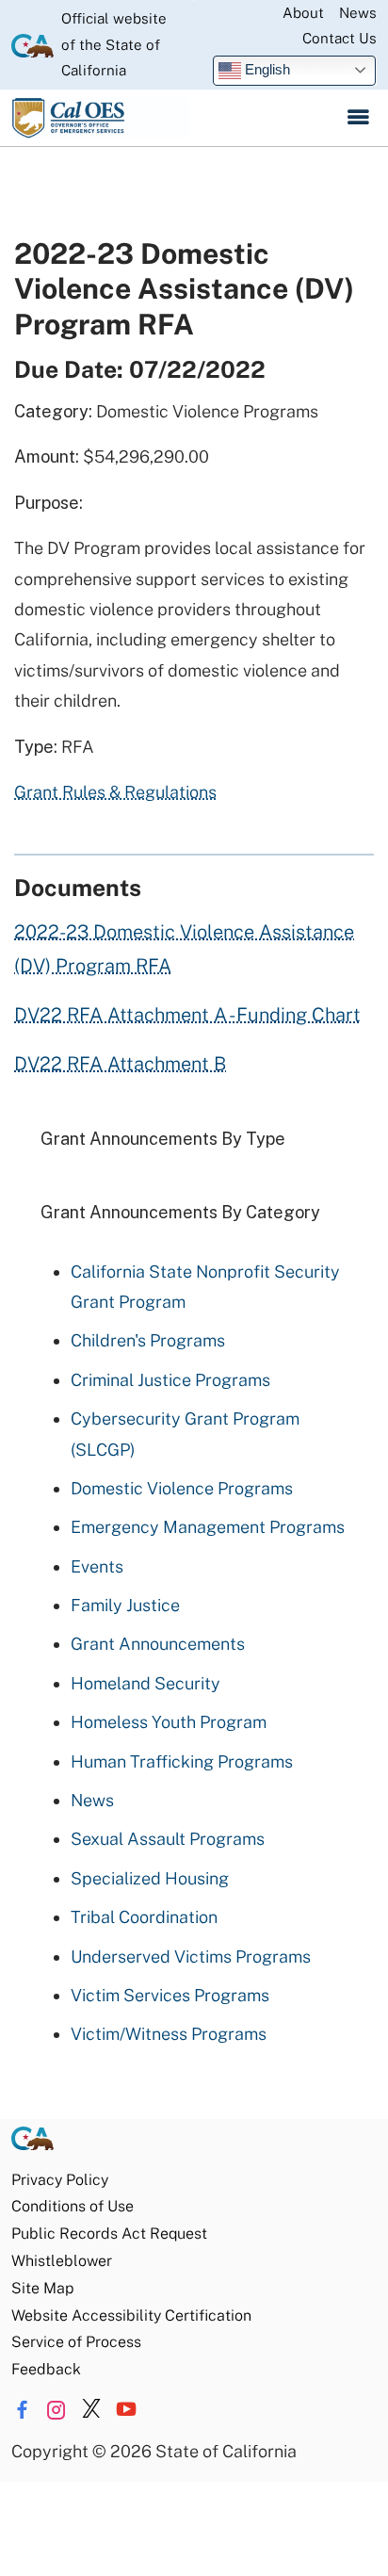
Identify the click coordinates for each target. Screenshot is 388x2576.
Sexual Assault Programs (168, 1839)
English (266, 69)
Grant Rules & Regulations (115, 792)
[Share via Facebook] (22, 2410)
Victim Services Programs (170, 1995)
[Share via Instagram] (57, 2410)
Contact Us (339, 38)
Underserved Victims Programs (191, 1956)
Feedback (46, 2369)
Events (97, 1566)
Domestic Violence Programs (182, 1488)
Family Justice (125, 1605)
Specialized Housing (150, 1878)
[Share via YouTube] (126, 2410)
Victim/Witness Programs (169, 2034)
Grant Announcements (158, 1644)
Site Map (42, 2288)
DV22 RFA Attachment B (120, 1064)
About (303, 13)
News (358, 13)
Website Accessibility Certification (131, 2315)
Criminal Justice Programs (170, 1380)
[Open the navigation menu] (358, 118)
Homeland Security (145, 1683)
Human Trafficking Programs (182, 1761)
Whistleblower (62, 2261)
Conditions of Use (73, 2206)
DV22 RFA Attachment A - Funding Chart (187, 1015)
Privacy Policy (60, 2180)
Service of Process (76, 2342)
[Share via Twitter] (91, 2410)
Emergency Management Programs (208, 1527)
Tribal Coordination (144, 1917)
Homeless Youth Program (169, 1722)
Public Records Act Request (109, 2234)
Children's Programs (148, 1340)
